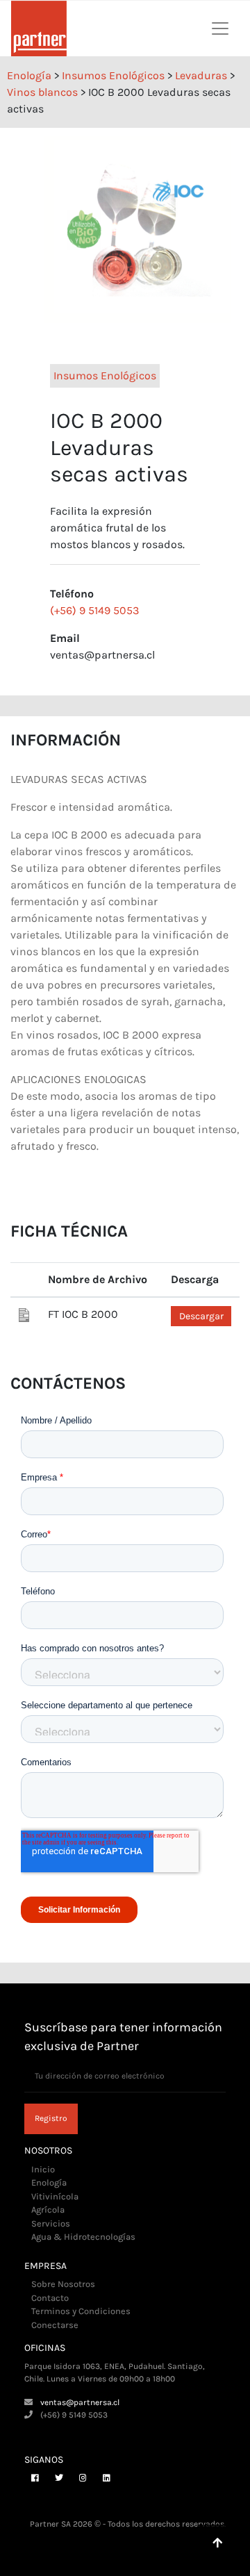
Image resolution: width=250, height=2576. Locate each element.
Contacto (50, 2298)
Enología (49, 2182)
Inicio (43, 2169)
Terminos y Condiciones (81, 2311)
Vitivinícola (55, 2196)
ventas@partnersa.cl (80, 2402)
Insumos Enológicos (105, 375)
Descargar (201, 1316)
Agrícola (48, 2210)
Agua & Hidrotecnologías (83, 2237)
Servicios (51, 2223)
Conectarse (55, 2325)
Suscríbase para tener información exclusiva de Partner (123, 2037)
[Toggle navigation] (220, 28)
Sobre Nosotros (63, 2284)
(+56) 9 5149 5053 (94, 610)
